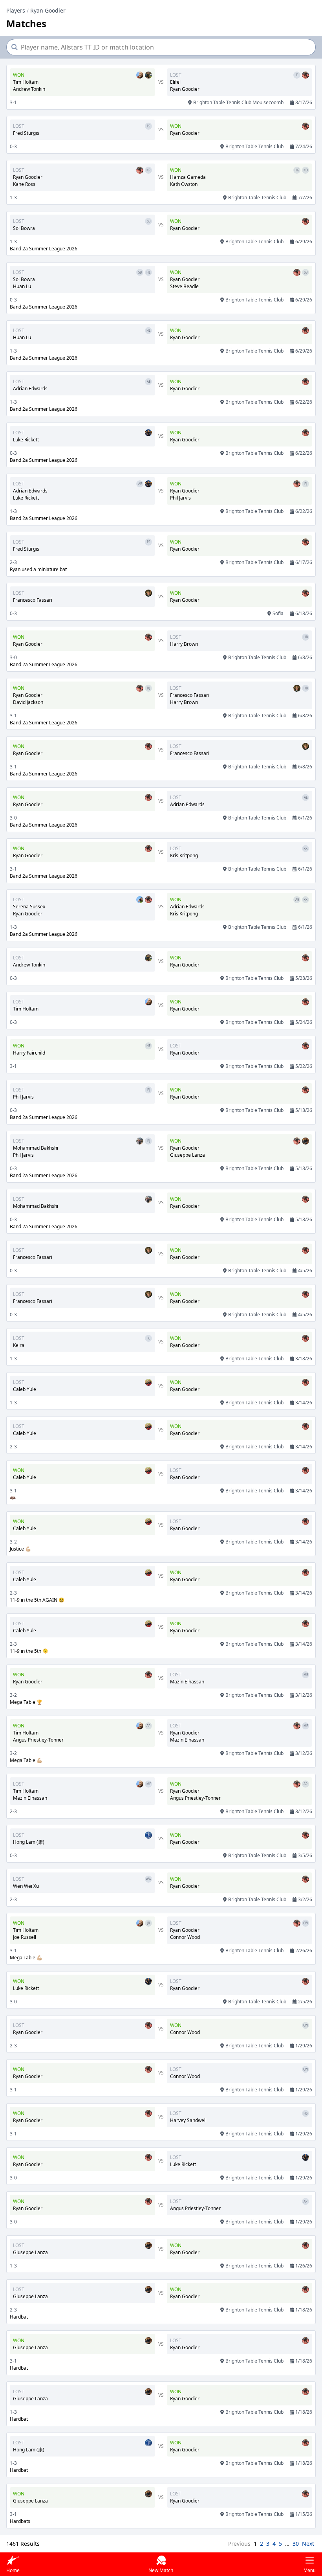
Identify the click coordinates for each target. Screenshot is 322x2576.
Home (13, 2570)
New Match (161, 2570)
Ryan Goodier (48, 10)
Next (308, 2544)
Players (16, 10)
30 (296, 2544)
